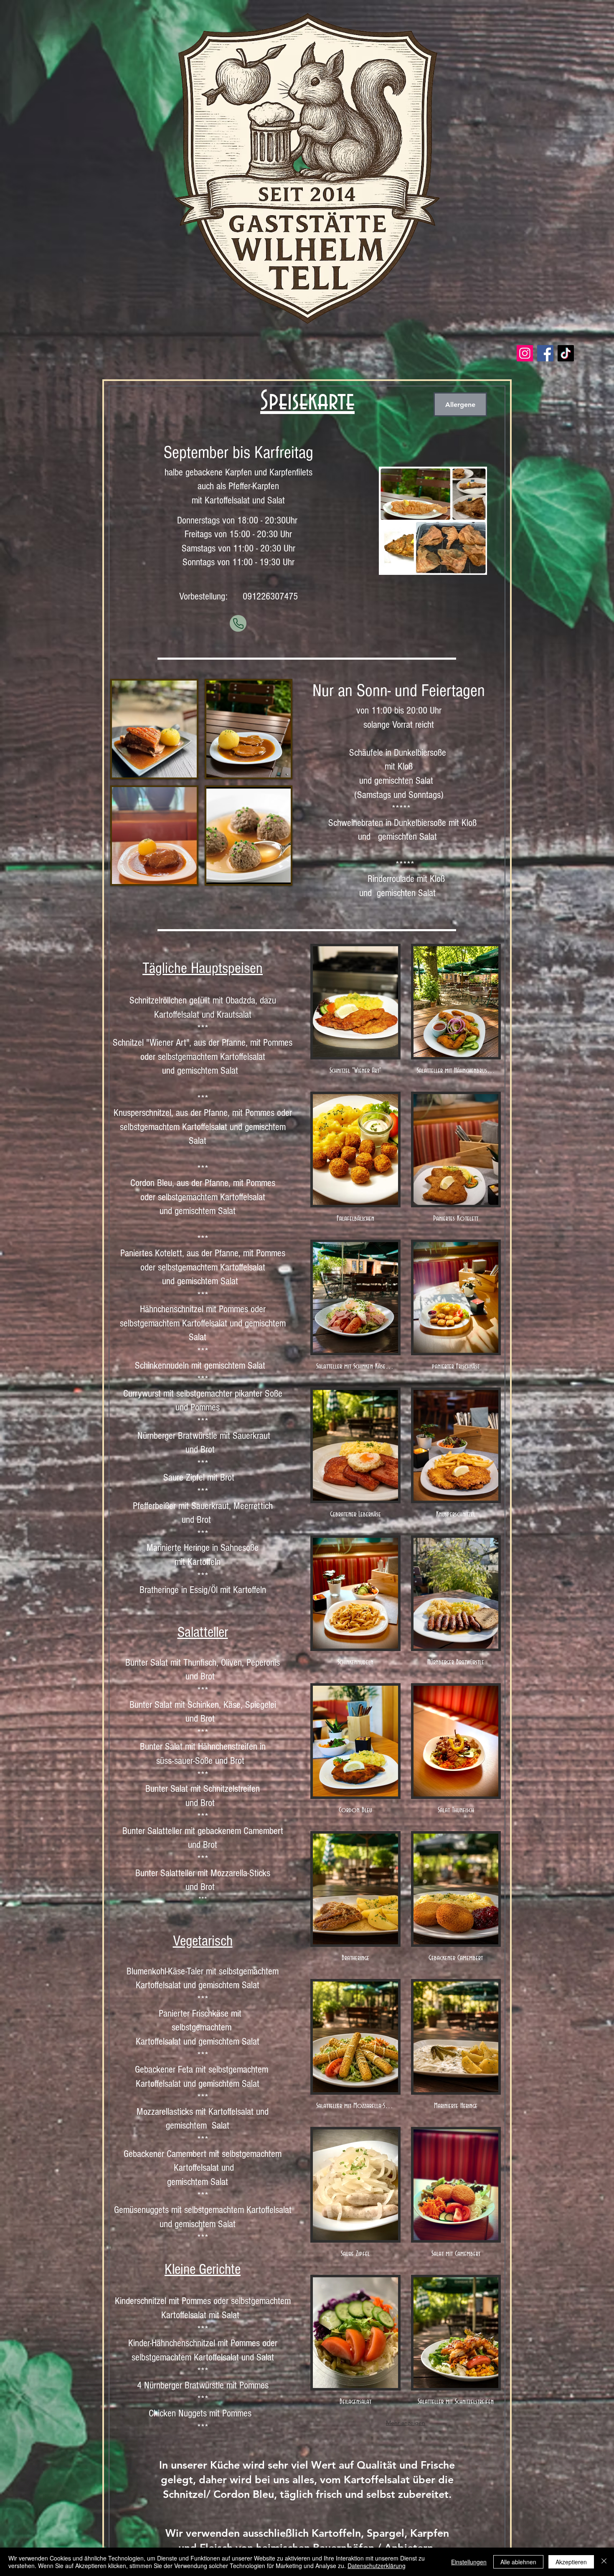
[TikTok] (566, 353)
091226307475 (270, 596)
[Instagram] (525, 353)
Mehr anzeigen (406, 2423)
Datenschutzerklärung (377, 2566)
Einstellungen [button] (469, 2562)
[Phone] (238, 623)
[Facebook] (545, 353)
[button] (154, 729)
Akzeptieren (571, 2562)
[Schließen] (604, 2562)
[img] (355, 1012)
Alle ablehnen (518, 2562)
